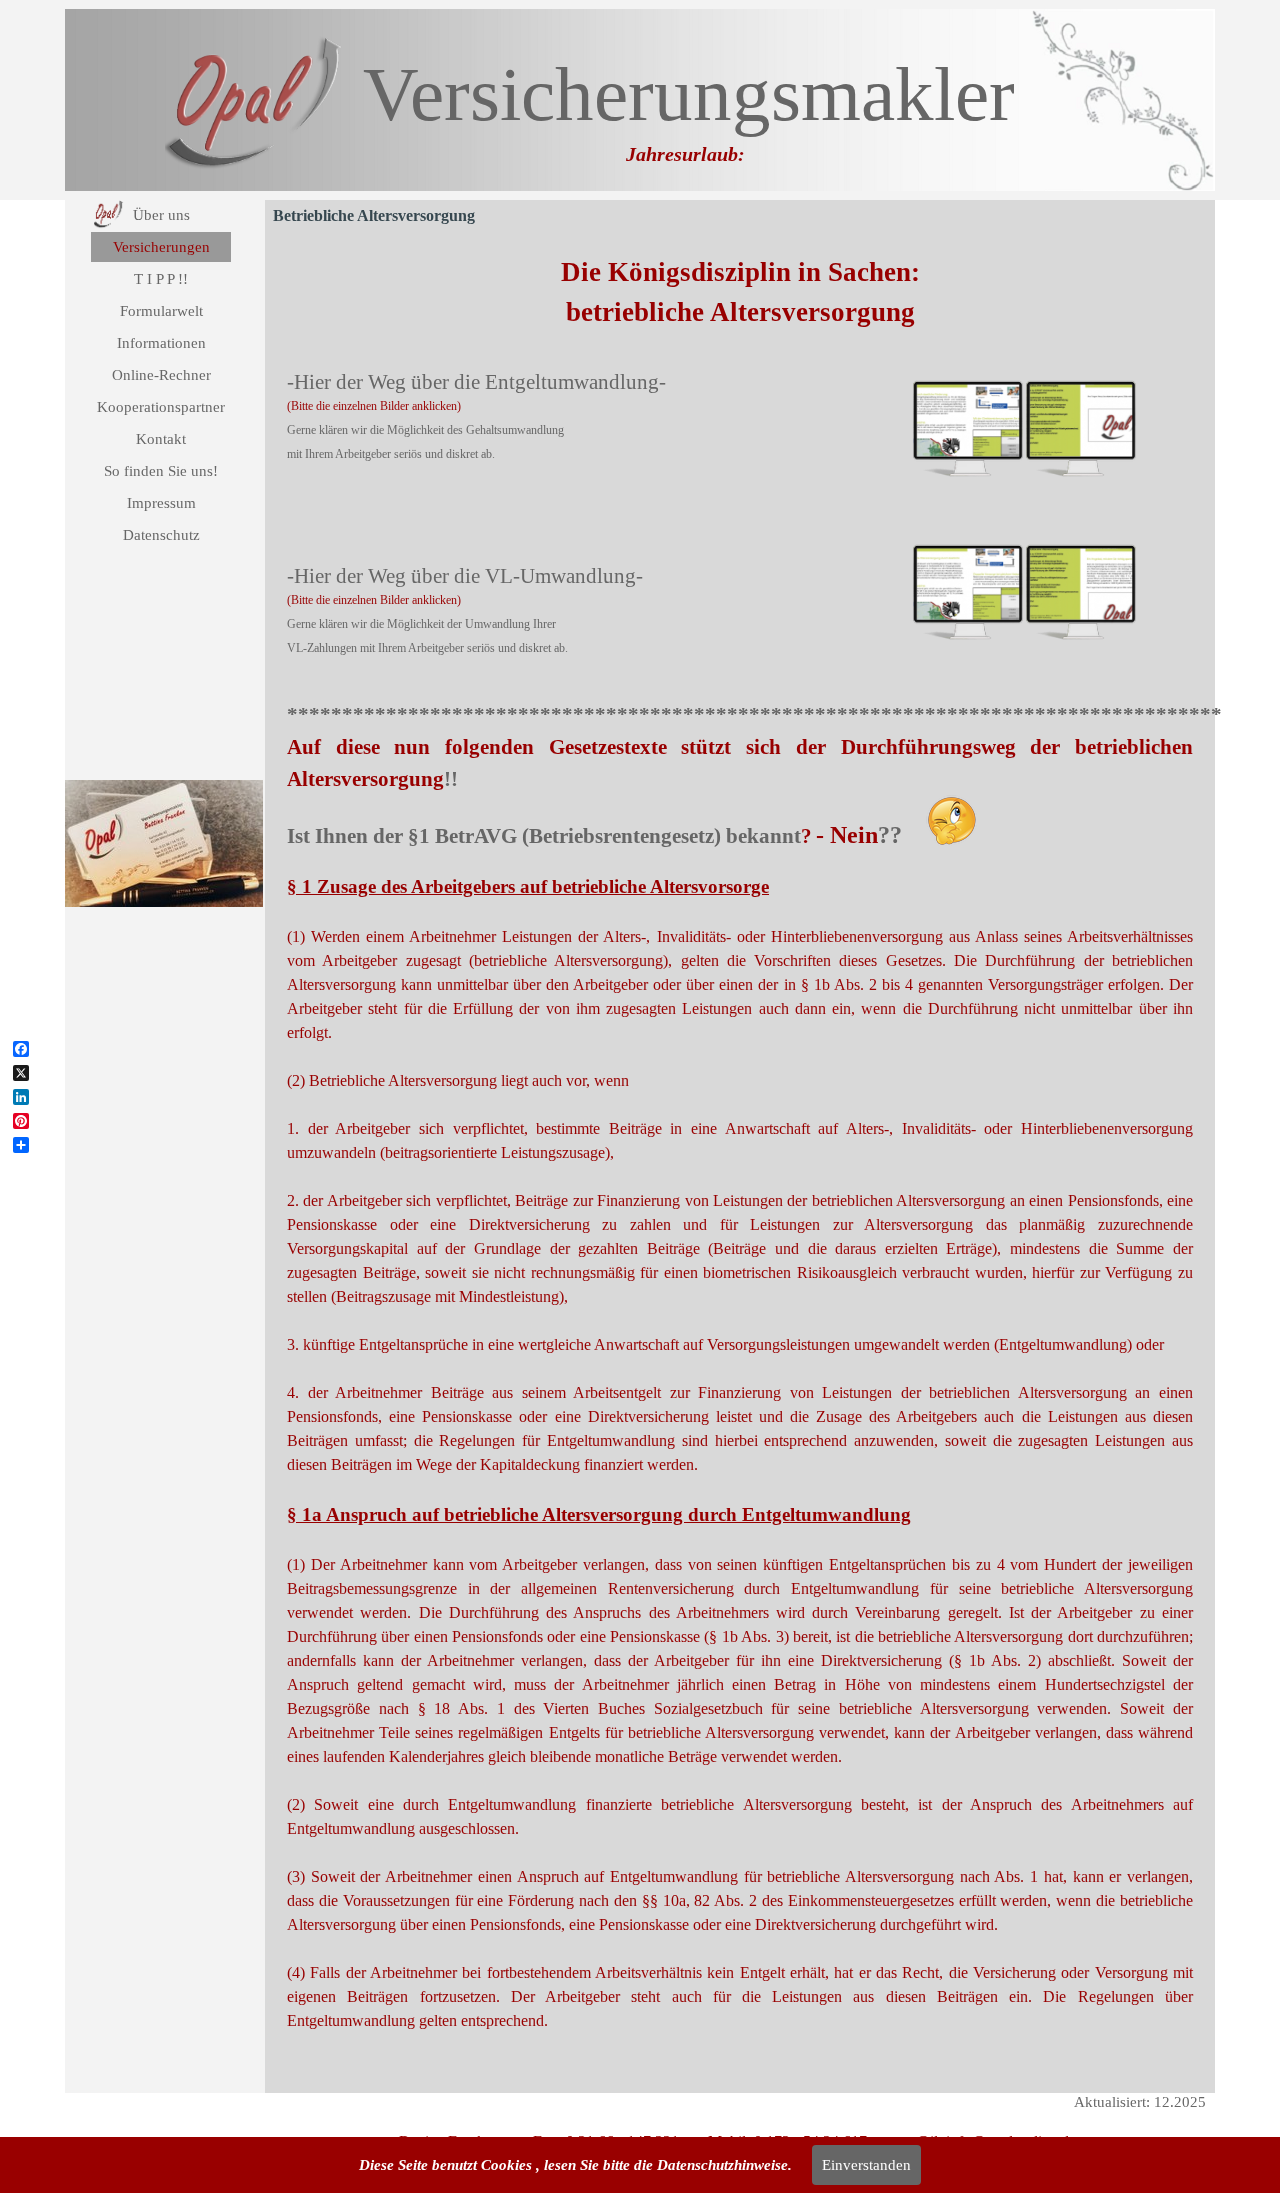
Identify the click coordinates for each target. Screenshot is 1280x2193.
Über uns (161, 215)
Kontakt (161, 439)
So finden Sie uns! (161, 471)
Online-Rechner (161, 375)
